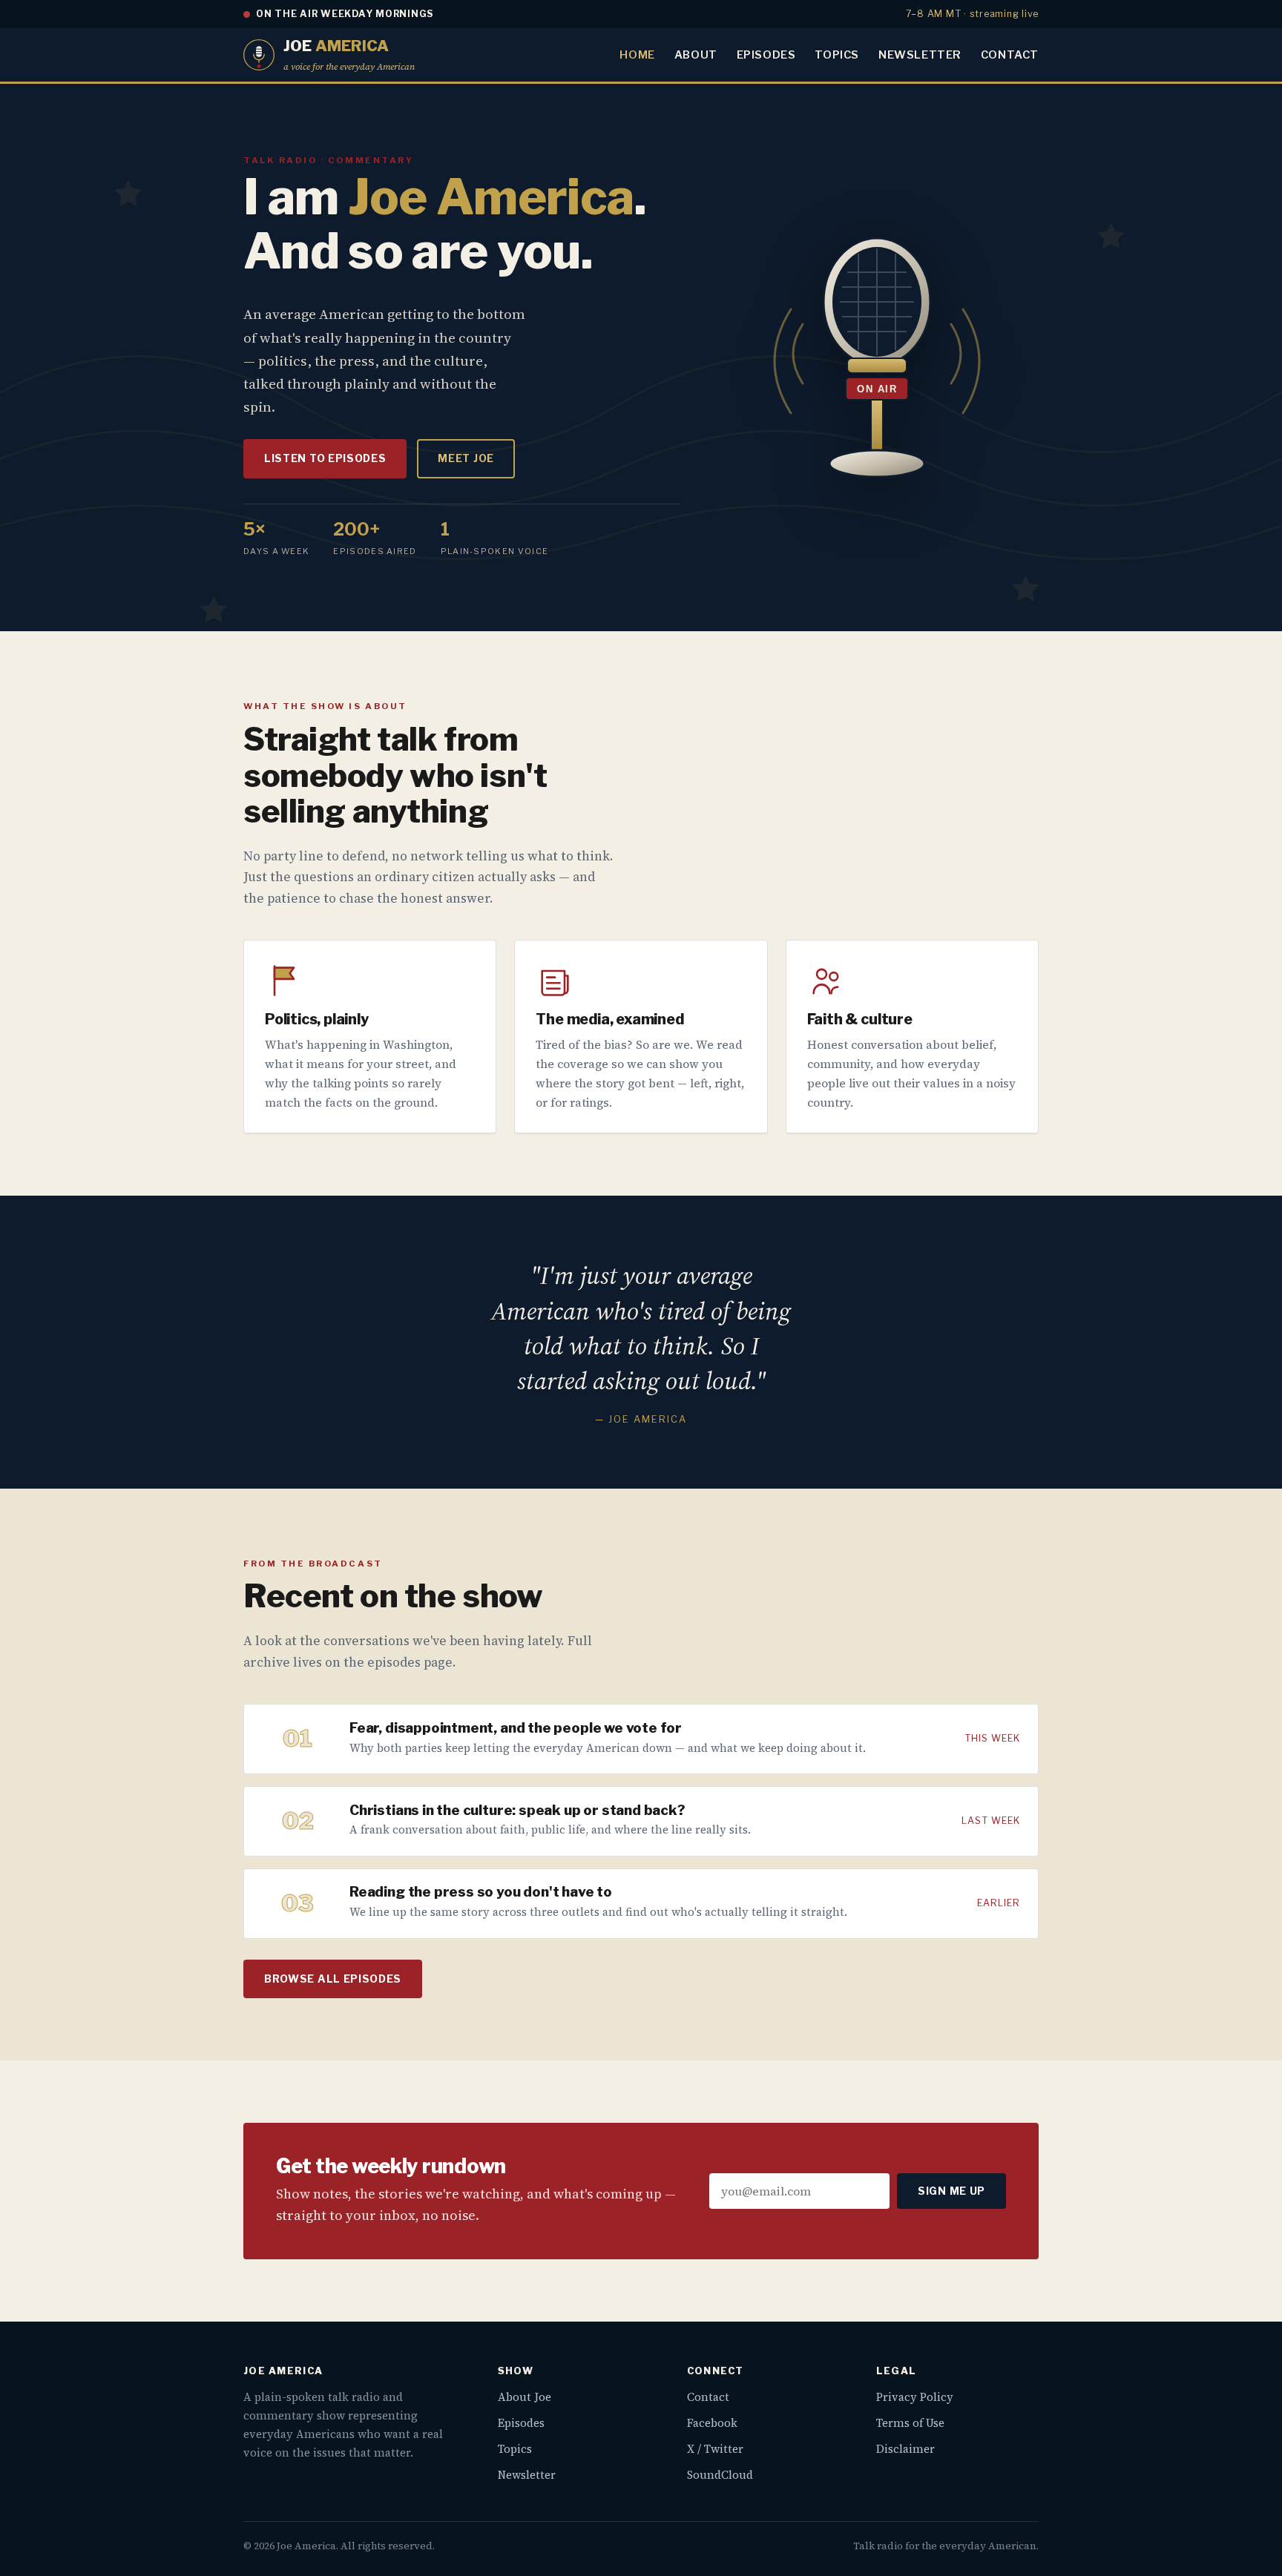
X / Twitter (715, 2449)
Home (637, 55)
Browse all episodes (333, 1979)
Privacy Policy (915, 2397)
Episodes (766, 55)
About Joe (525, 2397)
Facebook (712, 2423)
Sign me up (951, 2191)
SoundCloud (720, 2475)
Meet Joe (466, 458)
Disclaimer (905, 2449)
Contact (1010, 55)
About (696, 55)
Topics (837, 55)
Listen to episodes (325, 458)
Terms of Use (910, 2423)
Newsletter (920, 55)
